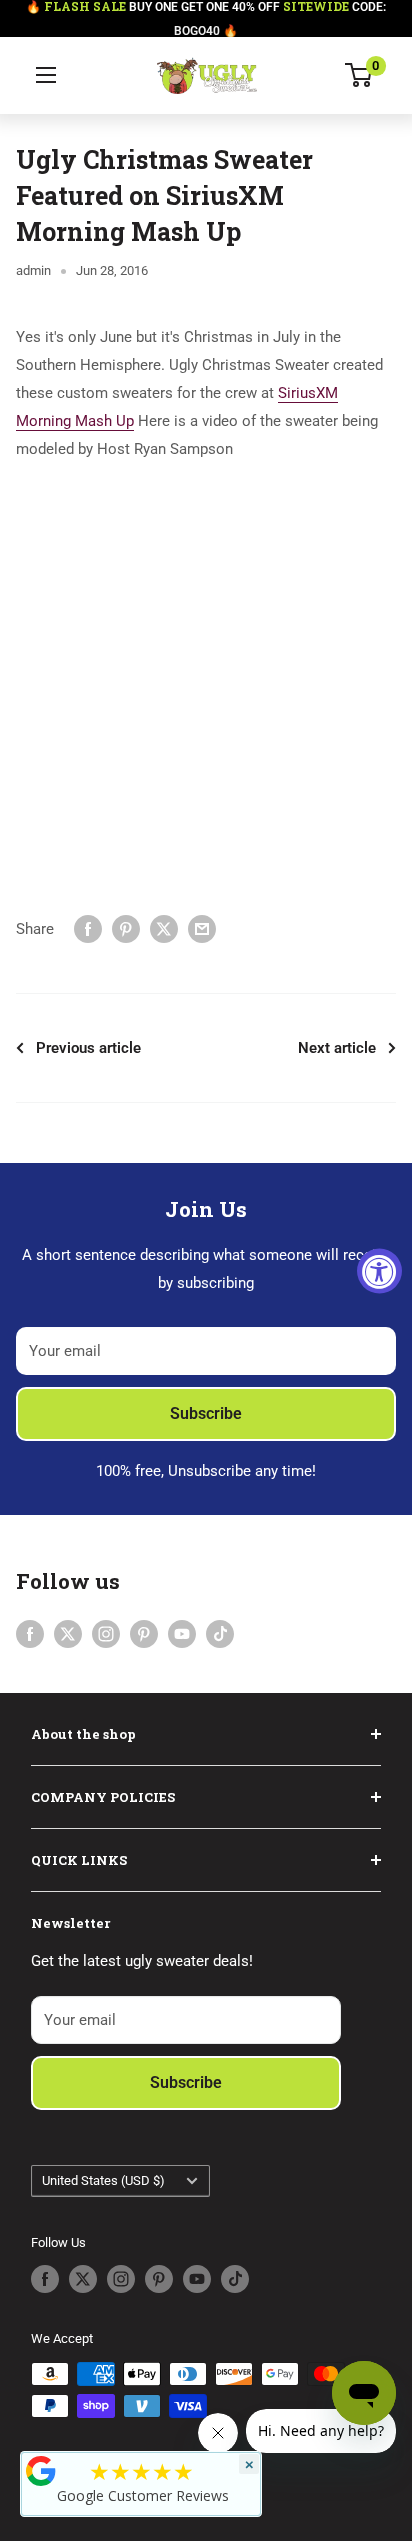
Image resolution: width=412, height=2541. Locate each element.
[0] (359, 75)
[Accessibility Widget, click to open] (379, 1270)
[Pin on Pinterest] (126, 928)
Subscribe (206, 1413)
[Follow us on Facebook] (30, 1633)
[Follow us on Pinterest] (144, 1633)
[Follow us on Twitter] (68, 1633)
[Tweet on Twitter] (164, 928)
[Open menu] (46, 75)
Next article (337, 1048)
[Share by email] (202, 928)
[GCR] (41, 2471)
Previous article (88, 1048)
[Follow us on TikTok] (220, 1633)
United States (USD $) (103, 2180)
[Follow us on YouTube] (182, 1633)
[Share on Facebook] (88, 928)
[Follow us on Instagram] (106, 1633)
